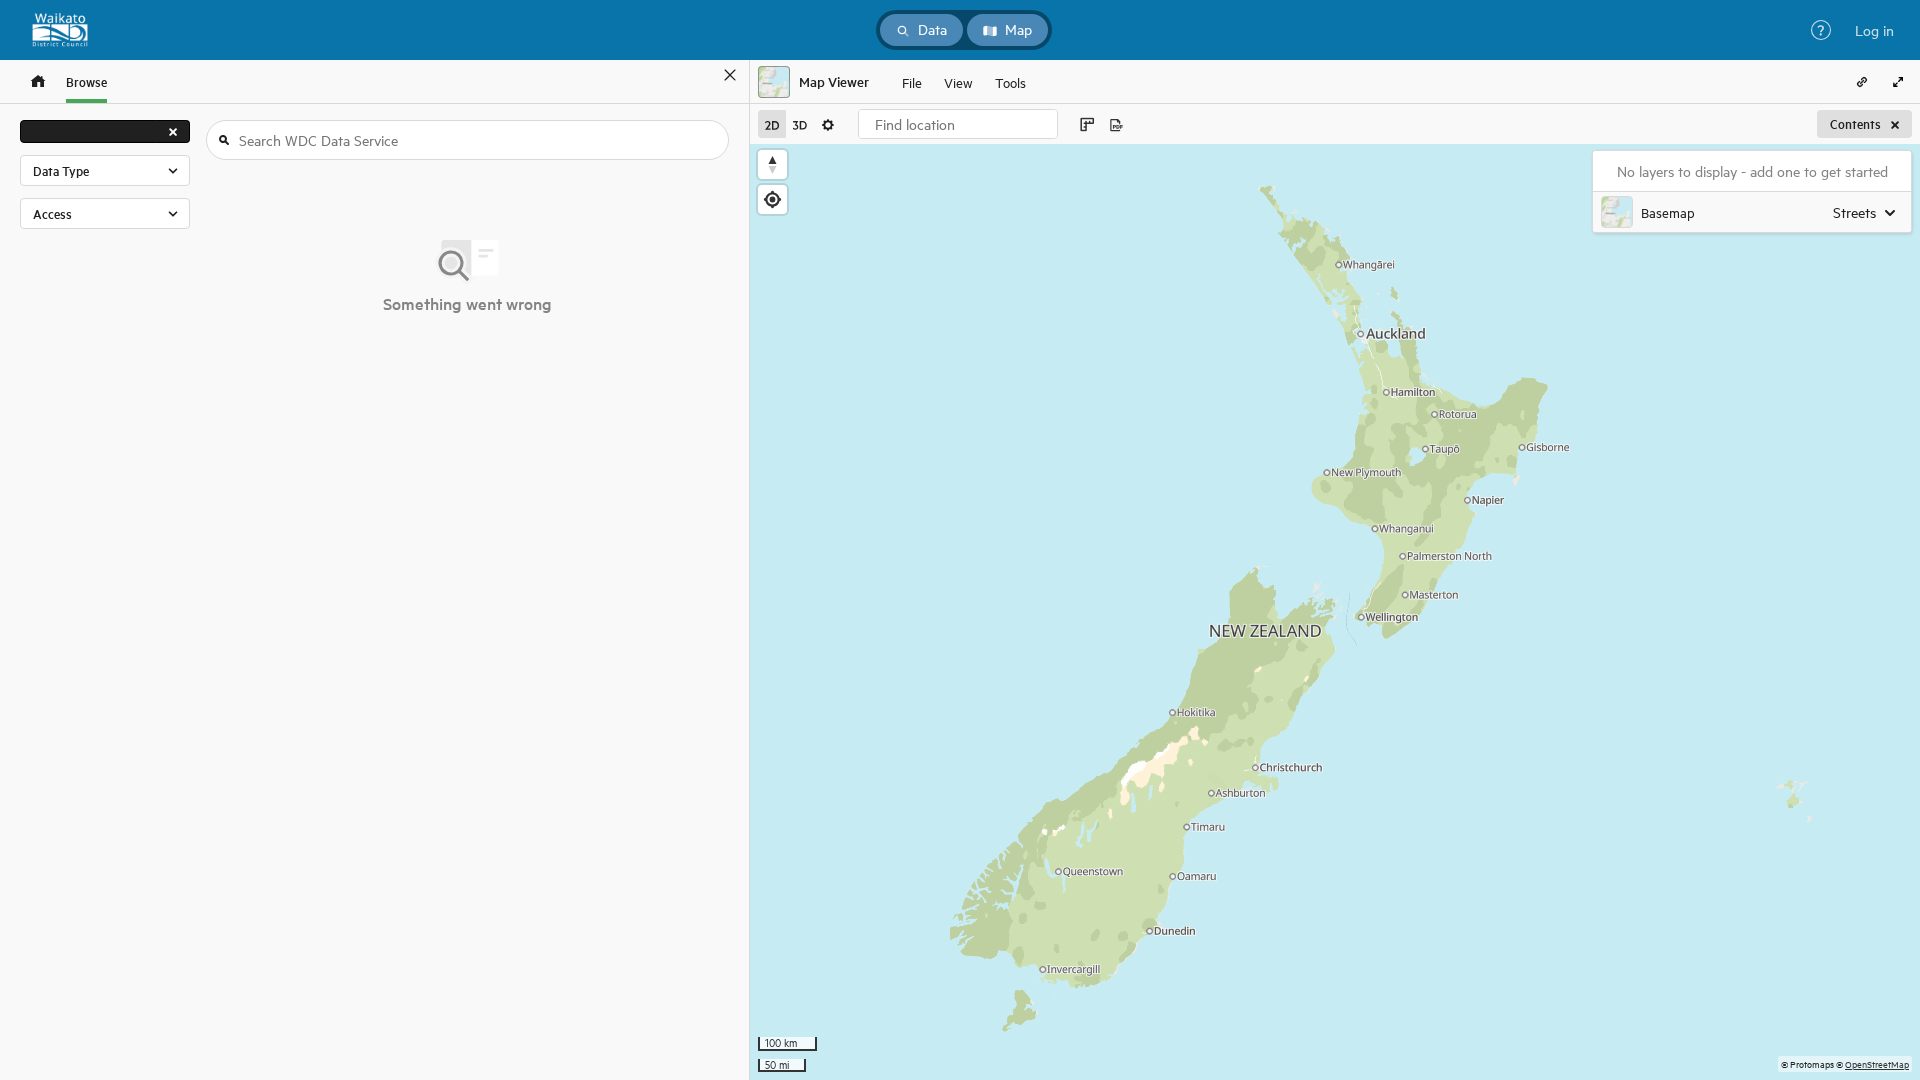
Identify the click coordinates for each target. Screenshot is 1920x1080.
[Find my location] (772, 199)
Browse (86, 81)
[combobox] (958, 124)
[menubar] (964, 82)
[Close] (730, 75)
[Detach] (701, 75)
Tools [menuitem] (1010, 81)
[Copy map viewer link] (1862, 82)
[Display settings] (828, 124)
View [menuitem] (958, 81)
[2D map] (772, 124)
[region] (1335, 612)
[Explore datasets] (38, 81)
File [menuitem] (912, 81)
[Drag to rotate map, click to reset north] (772, 164)
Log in (1874, 30)
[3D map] (800, 124)
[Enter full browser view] (1898, 82)
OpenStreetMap (1877, 1063)
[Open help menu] (1821, 30)
